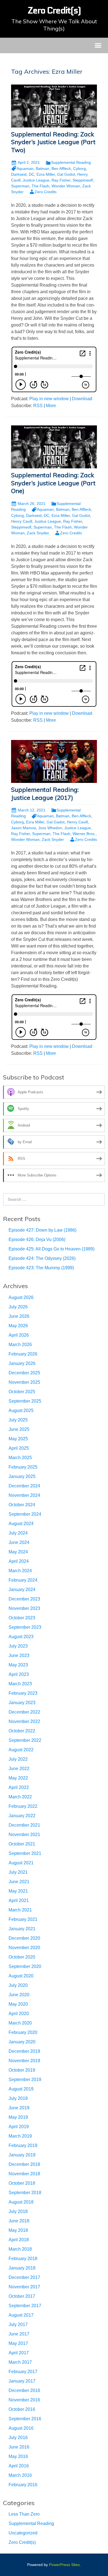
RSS (38, 406)
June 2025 (19, 1429)
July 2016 (18, 2438)
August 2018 (21, 2202)
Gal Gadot (56, 822)
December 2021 (24, 1825)
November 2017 (24, 2287)
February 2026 (23, 1354)
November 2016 (24, 2400)
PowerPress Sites (64, 2565)
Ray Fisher (61, 180)
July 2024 (18, 1533)
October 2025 (22, 1392)
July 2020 (18, 1985)
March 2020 (20, 2023)
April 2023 (19, 1674)
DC (32, 174)
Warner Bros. (84, 834)
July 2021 (18, 1872)
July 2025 (18, 1420)
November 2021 (24, 1835)
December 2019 (24, 2051)
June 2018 (19, 2221)
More (51, 406)
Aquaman (25, 169)
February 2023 (23, 1693)
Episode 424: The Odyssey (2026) (42, 1258)
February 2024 (23, 1580)
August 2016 (21, 2428)
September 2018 (25, 2193)
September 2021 (25, 1853)
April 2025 (19, 1448)
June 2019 (19, 2108)
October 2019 (22, 2070)
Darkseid (19, 174)
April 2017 (19, 2353)
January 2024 (22, 1590)
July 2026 (18, 1307)
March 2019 (20, 2136)
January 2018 (22, 2268)
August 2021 (21, 1863)
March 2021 (20, 1910)
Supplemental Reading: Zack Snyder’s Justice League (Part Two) (53, 142)
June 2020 (19, 1995)
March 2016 (20, 2475)
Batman (43, 169)
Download (82, 399)
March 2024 (20, 1571)
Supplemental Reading (71, 162)
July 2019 (18, 2098)
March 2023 (20, 1684)
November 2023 (24, 1608)
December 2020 (24, 1938)
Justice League (36, 180)
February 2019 (23, 2145)
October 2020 (22, 1957)
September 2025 (25, 1401)
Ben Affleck (61, 169)
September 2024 (25, 1514)
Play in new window (49, 399)
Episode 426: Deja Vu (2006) (37, 1240)
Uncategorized (23, 2533)
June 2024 (19, 1542)
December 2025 (24, 1373)
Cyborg (79, 169)
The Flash (40, 186)
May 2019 (18, 2117)
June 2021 (19, 1882)
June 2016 (19, 2447)
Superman (20, 186)
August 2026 (21, 1297)
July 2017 (18, 2324)
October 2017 (22, 2296)
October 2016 (22, 2409)
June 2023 (19, 1655)
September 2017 (25, 2306)
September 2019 (25, 2080)
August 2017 (21, 2315)
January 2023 (22, 1703)
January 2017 (22, 2381)
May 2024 (18, 1552)
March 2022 (20, 1797)
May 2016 (18, 2456)
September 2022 (25, 1740)
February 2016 (23, 2485)
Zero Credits (46, 192)
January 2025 (22, 1476)
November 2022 (24, 1721)
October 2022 (22, 1731)
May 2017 (18, 2343)
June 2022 (19, 1769)
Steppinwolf (83, 180)
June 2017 (19, 2334)
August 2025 (21, 1410)
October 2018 (22, 2183)
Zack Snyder (38, 533)
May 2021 (18, 1891)
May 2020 (18, 2004)
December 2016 (24, 2390)
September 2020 (25, 1966)
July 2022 (18, 1759)
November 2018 (24, 2174)
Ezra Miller (46, 174)
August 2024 (21, 1524)
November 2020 (24, 1948)
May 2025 (18, 1439)
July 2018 (18, 2211)
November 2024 (24, 1495)
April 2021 (19, 1900)
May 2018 (18, 2230)
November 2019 (24, 2061)
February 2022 (23, 1806)
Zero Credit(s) (22, 2542)
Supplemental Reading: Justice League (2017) (45, 794)
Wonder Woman (66, 186)
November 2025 (24, 1382)
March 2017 (20, 2362)
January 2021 (22, 1929)
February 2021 (23, 1919)
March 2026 (20, 1345)
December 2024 (24, 1486)
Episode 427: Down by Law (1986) (43, 1230)
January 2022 (22, 1816)
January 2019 (22, 2155)
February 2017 (23, 2372)
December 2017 (24, 2277)
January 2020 (22, 2042)
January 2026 (22, 1363)
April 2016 (19, 2466)
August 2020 (21, 1976)
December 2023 (24, 1599)
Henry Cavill (22, 521)
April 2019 (19, 2127)
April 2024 (19, 1561)
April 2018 (19, 2240)
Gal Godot (66, 174)
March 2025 (20, 1458)
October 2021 (22, 1844)
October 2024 (22, 1505)
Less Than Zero (24, 2514)
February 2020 (23, 2032)
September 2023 (25, 1627)
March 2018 (20, 2249)
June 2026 (19, 1316)
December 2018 (24, 2164)
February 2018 (23, 2259)
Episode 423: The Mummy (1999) (41, 1268)
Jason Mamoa (24, 828)
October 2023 (22, 1618)
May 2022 (18, 1778)
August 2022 (21, 1750)
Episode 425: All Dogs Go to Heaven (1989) (52, 1249)
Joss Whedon (50, 828)
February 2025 (23, 1467)
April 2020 (19, 2014)
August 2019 (21, 2089)
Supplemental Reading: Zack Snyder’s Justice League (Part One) (53, 483)
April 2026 (19, 1335)
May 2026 (18, 1326)
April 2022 (19, 1787)
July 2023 (18, 1646)
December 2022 (24, 1712)
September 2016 (25, 2419)
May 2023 (18, 1665)
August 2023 (21, 1637)
